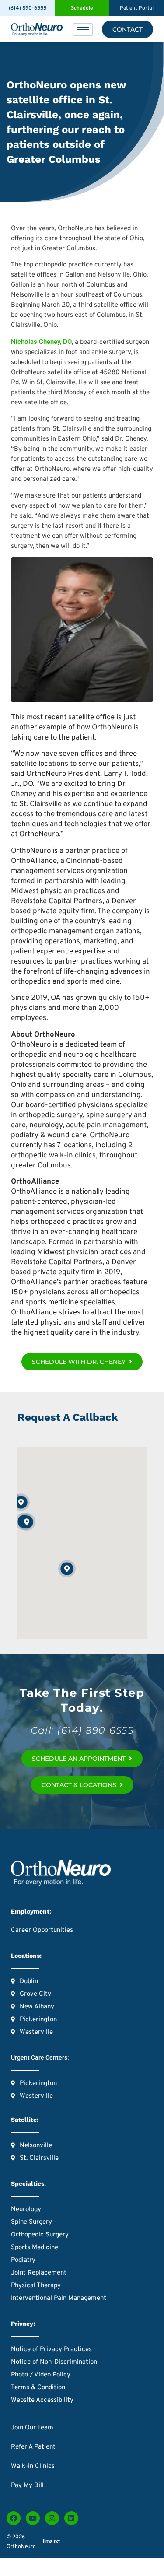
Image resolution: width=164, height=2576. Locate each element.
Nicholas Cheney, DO (41, 342)
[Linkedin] (71, 2518)
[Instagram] (52, 2518)
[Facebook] (14, 2518)
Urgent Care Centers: (40, 2057)
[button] (27, 1522)
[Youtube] (33, 2518)
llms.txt (51, 2541)
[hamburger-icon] (83, 30)
